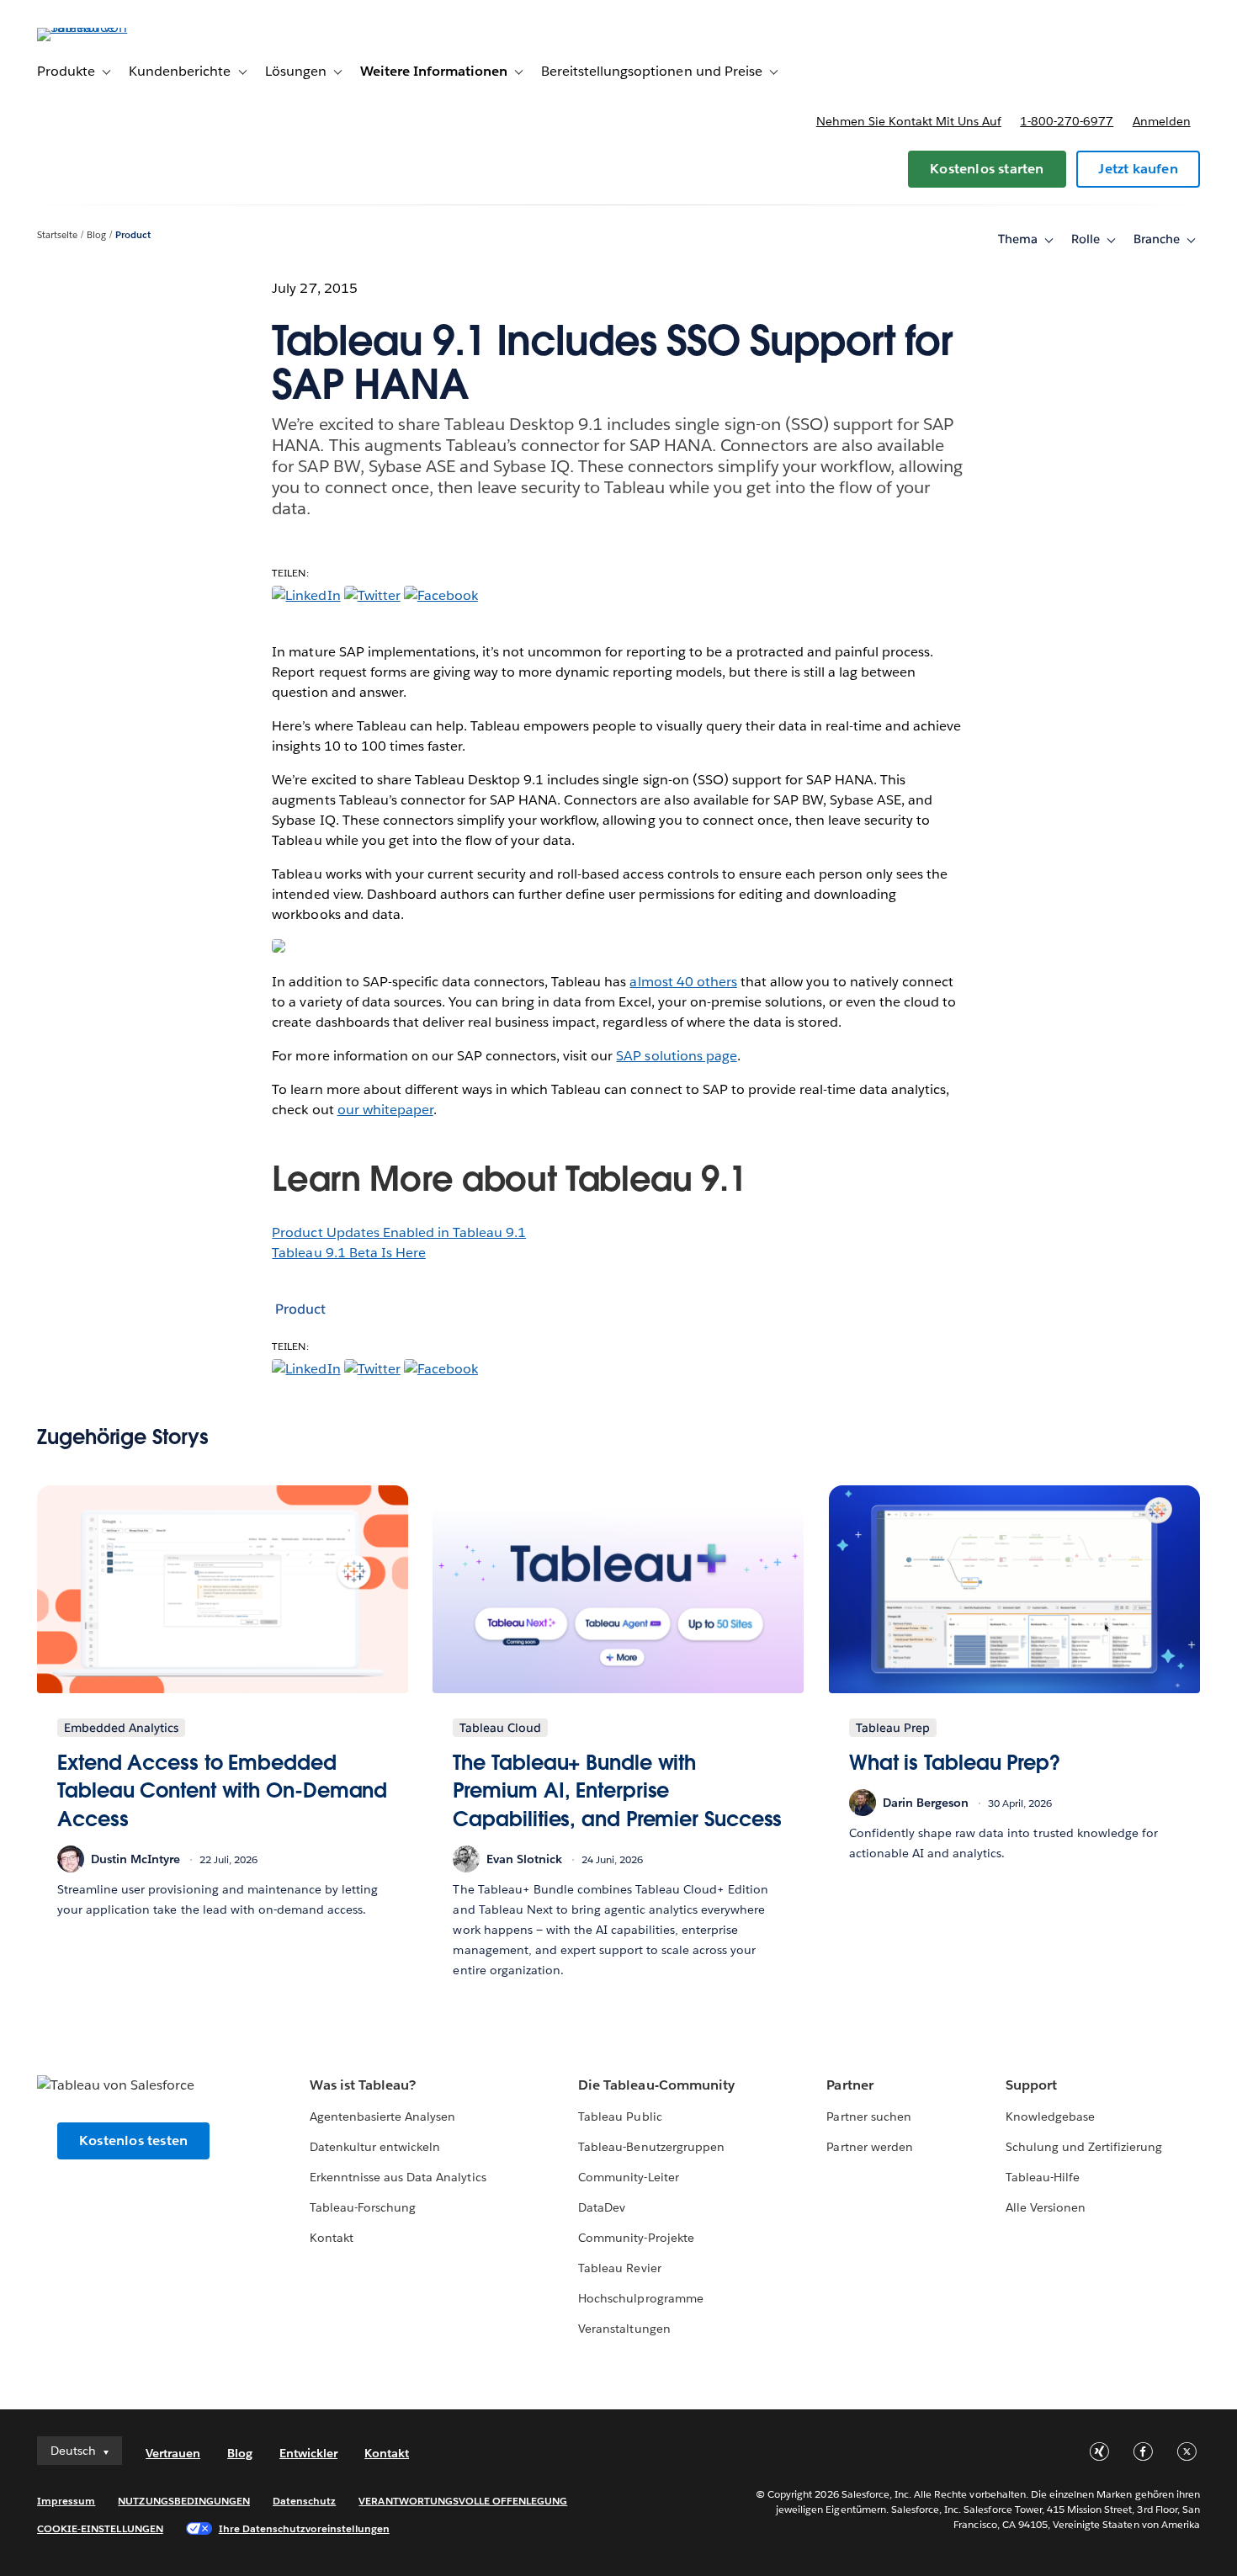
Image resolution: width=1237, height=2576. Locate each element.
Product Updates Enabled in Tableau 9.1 (399, 1232)
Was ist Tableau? (363, 2085)
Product (133, 235)
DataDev (602, 2207)
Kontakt (332, 2238)
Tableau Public (620, 2117)
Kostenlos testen (133, 2140)
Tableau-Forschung (363, 2207)
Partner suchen (868, 2117)
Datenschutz (304, 2501)
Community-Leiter (628, 2177)
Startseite (57, 235)
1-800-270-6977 (1067, 121)
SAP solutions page (676, 1056)
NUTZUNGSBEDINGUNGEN (184, 2501)
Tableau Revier (619, 2268)
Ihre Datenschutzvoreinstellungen (304, 2528)
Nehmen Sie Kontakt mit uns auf (909, 121)
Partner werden (869, 2147)
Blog (96, 235)
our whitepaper (385, 1110)
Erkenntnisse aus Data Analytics (398, 2177)
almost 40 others (683, 982)
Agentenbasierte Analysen (382, 2117)
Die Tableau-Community (656, 2085)
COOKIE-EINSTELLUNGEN (100, 2528)
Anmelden (1162, 121)
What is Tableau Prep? (955, 1763)
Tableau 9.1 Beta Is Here (348, 1253)
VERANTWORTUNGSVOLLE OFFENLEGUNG (463, 2501)
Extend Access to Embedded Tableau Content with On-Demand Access (222, 1791)
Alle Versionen (1046, 2207)
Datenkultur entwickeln (375, 2147)
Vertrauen (173, 2453)
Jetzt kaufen (1138, 169)
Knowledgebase (1050, 2117)
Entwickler (308, 2453)
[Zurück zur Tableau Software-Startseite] (100, 27)
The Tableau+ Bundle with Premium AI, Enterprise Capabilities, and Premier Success (617, 1791)
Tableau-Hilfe (1043, 2177)
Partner (849, 2085)
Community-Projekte (636, 2238)
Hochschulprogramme (640, 2298)
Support (1031, 2085)
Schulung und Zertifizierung (1084, 2147)
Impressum (66, 2501)
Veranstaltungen (624, 2329)
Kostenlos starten (987, 169)
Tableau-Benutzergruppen (651, 2147)
